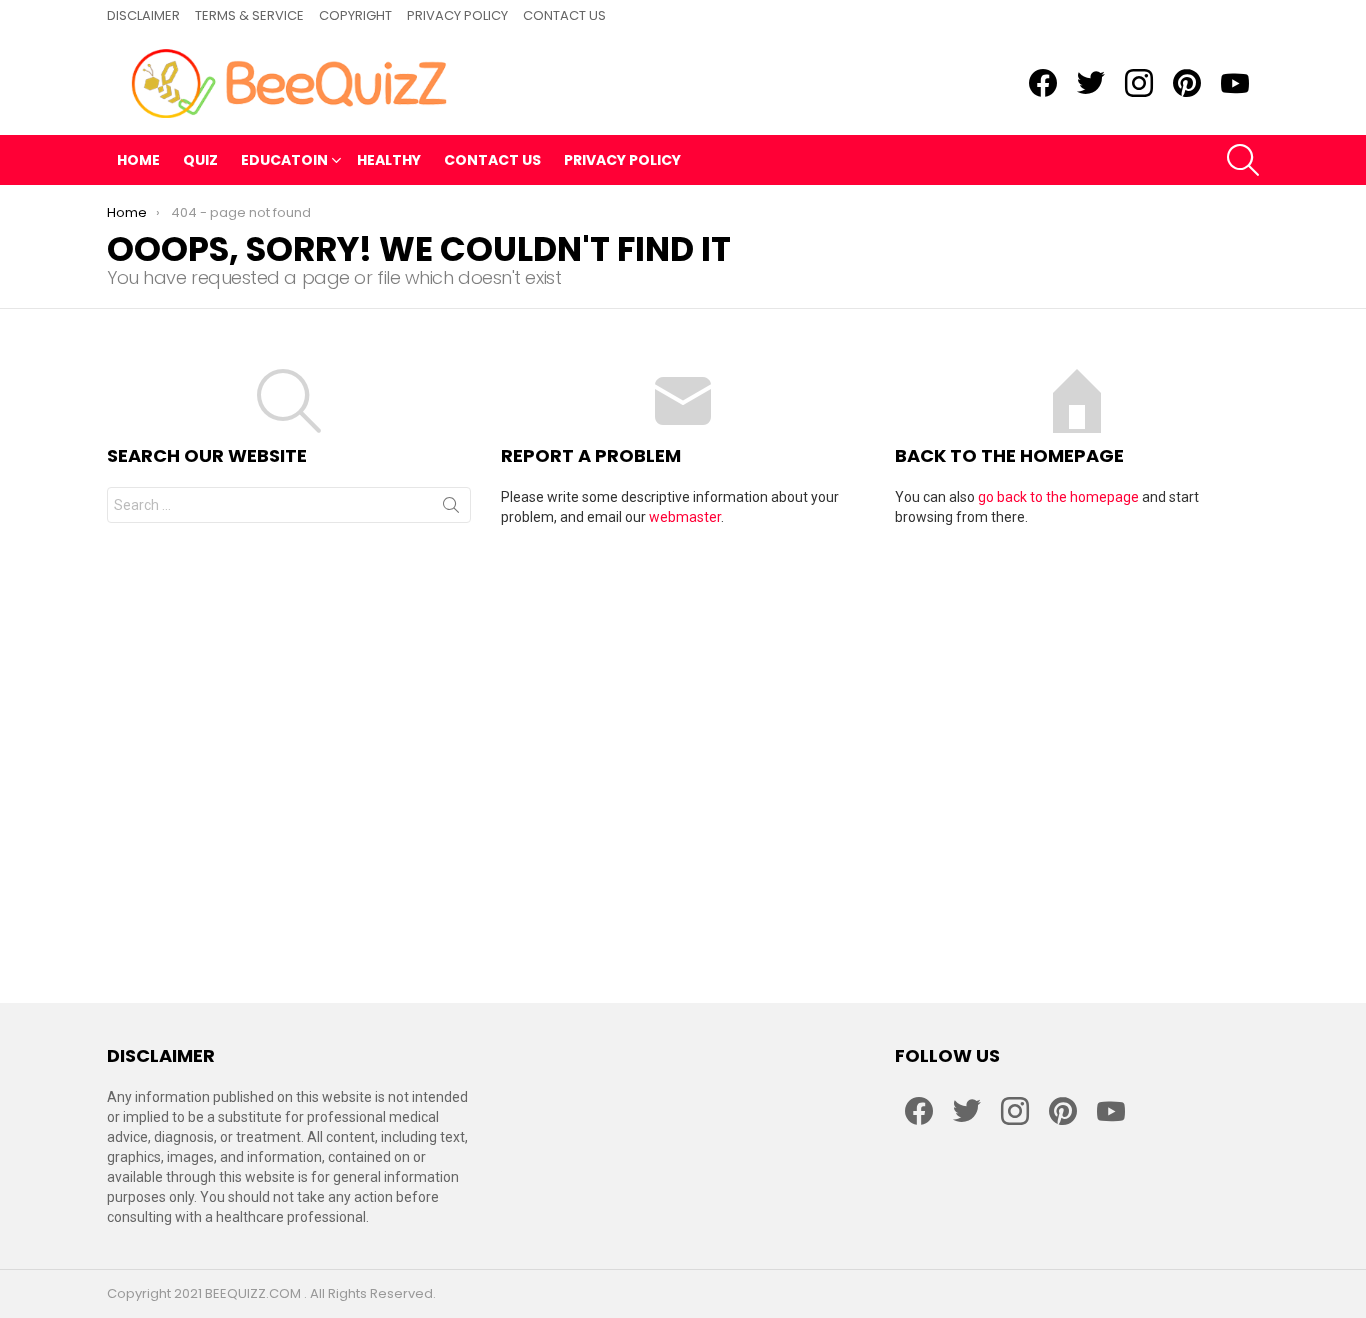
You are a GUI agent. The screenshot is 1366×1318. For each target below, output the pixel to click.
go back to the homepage (1058, 497)
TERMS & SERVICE (249, 15)
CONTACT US (564, 15)
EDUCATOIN (284, 160)
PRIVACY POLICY (457, 15)
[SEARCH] (1243, 160)
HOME (138, 160)
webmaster (685, 517)
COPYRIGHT (355, 15)
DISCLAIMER (143, 15)
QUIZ (200, 160)
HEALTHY (389, 160)
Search (451, 509)
